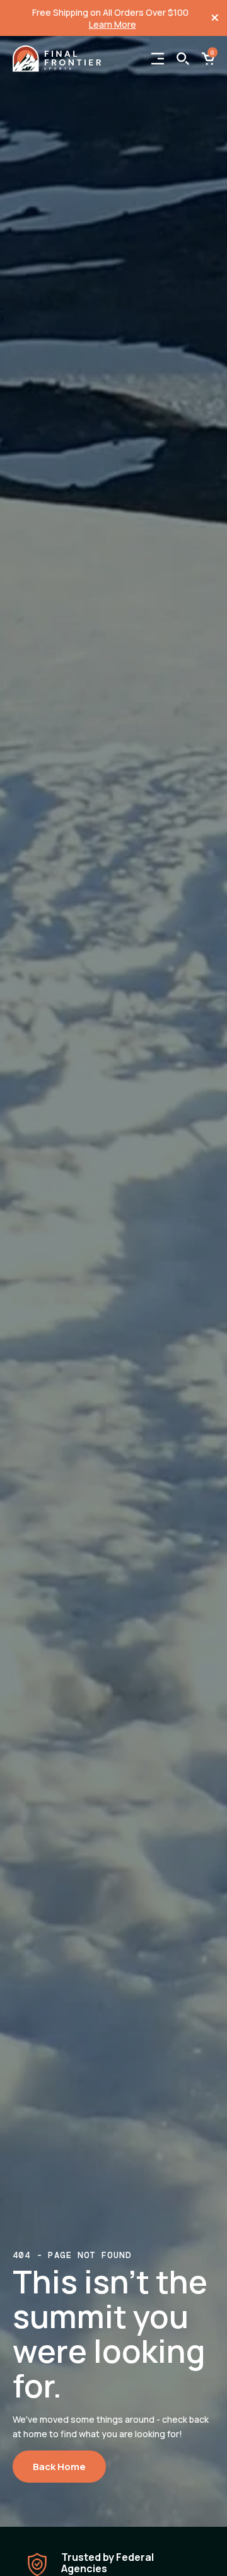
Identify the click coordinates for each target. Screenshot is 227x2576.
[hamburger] (158, 59)
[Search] (183, 59)
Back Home (59, 2467)
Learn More (113, 24)
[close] (215, 18)
